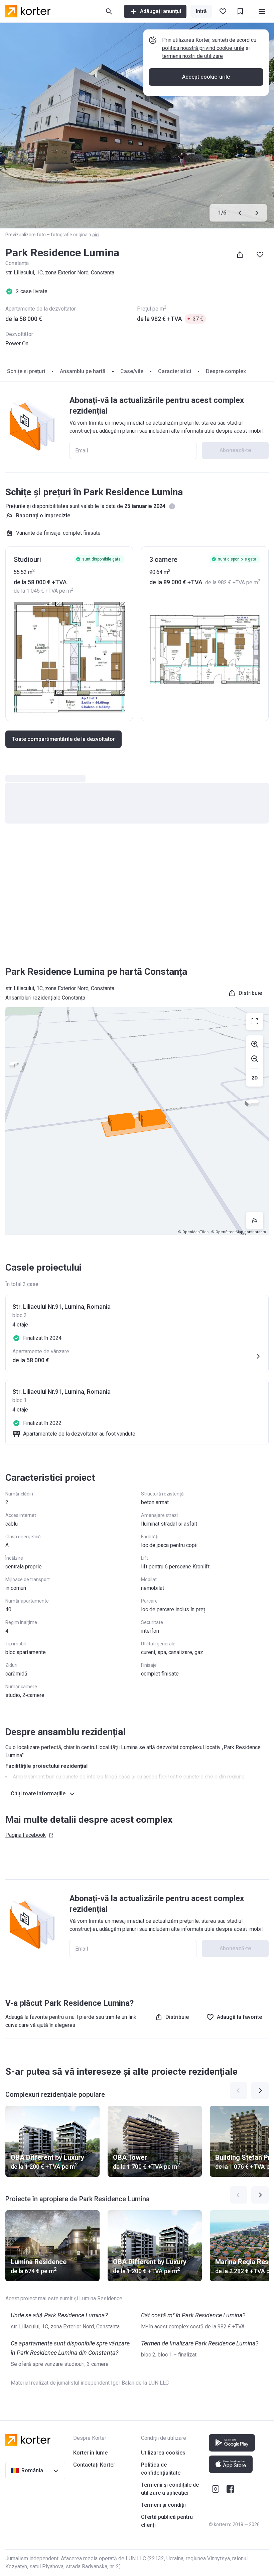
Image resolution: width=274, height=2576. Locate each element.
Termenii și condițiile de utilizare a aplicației (170, 2489)
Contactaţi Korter (94, 2465)
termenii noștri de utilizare (192, 56)
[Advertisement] (137, 894)
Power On (17, 344)
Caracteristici (175, 371)
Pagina (26, 1835)
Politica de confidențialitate (161, 2469)
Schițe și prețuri (26, 371)
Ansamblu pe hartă (83, 371)
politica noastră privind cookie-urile (203, 48)
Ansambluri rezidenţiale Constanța (45, 998)
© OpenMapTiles (193, 1232)
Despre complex (226, 371)
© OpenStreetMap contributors (239, 1232)
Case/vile (132, 371)
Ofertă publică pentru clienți (167, 2521)
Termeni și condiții (163, 2505)
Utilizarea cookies (163, 2453)
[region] (137, 1121)
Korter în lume (90, 2453)
